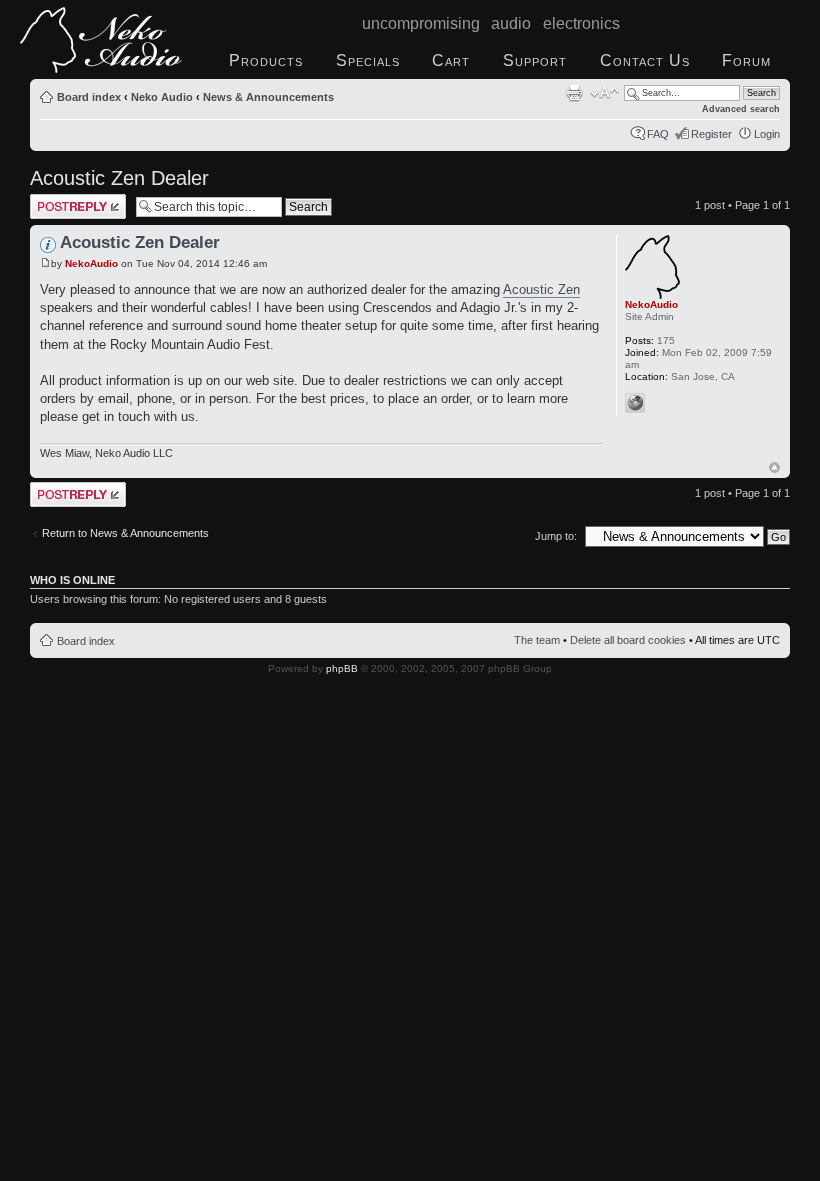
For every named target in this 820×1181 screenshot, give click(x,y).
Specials (368, 60)
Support (535, 60)
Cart (451, 60)
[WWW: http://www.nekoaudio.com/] (635, 403)
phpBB (342, 668)
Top (774, 467)
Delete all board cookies (628, 640)
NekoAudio (91, 263)
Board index (89, 97)
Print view (574, 93)
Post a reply (59, 200)
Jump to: (556, 536)
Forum (746, 60)
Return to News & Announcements (125, 533)
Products (266, 60)
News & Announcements (268, 97)
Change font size (604, 93)
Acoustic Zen (541, 289)
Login (767, 134)
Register (711, 134)
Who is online (72, 580)
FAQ (658, 134)
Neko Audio (162, 97)
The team (537, 640)
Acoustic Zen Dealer (119, 178)
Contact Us (645, 60)
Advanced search (741, 109)
